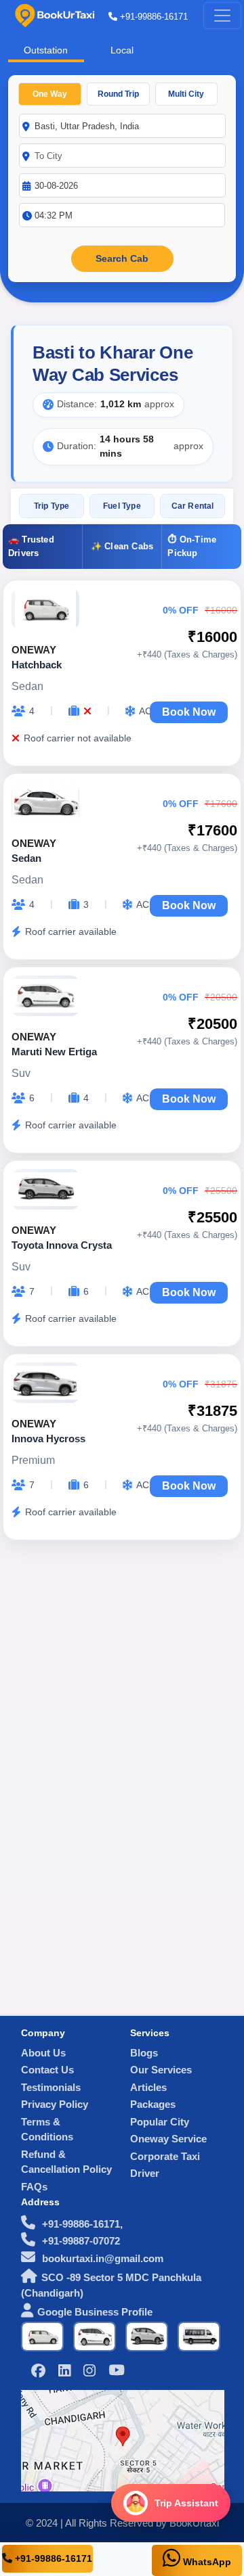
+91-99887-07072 (80, 2241)
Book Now (189, 712)
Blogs (144, 2053)
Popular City (160, 2122)
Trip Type (52, 506)
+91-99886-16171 (152, 17)
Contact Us (47, 2070)
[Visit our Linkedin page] (64, 2372)
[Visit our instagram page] (89, 2372)
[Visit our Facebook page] (38, 2372)
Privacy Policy (55, 2104)
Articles (148, 2087)
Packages (153, 2104)
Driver (145, 2173)
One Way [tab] (50, 94)
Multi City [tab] (186, 94)
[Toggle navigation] (222, 16)
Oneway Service (168, 2139)
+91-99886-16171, (81, 2224)
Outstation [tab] (46, 50)
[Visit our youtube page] (117, 2371)
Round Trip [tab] (118, 94)
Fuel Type (122, 506)
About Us (43, 2053)
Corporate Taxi (165, 2156)
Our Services (161, 2070)
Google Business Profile (95, 2312)
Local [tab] (122, 50)
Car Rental (193, 506)
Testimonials (51, 2087)
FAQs (34, 2187)
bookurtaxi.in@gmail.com (101, 2258)
